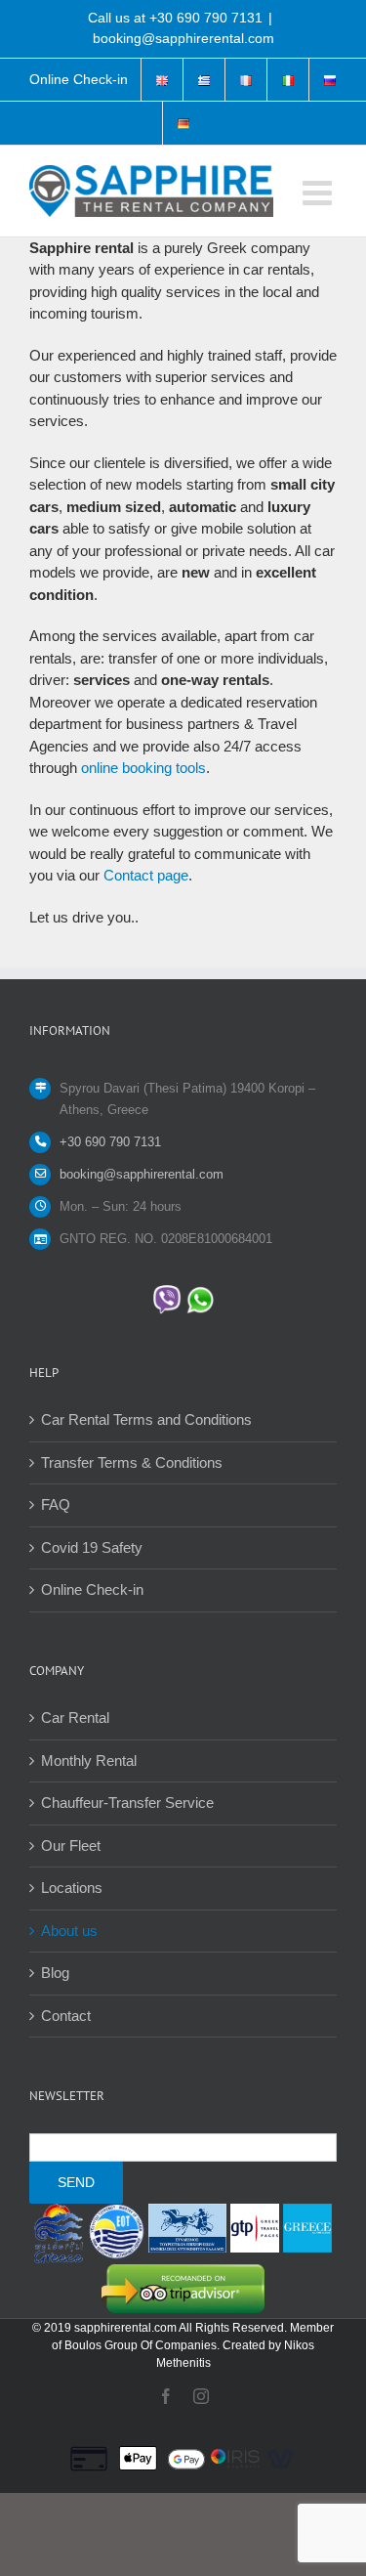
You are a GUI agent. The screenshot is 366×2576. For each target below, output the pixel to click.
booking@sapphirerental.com (183, 38)
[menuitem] (79, 80)
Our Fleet (71, 1846)
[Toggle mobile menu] (320, 192)
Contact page (146, 875)
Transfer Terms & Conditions (132, 1462)
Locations (72, 1888)
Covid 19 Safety (92, 1547)
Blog (55, 1973)
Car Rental (75, 1717)
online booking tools (143, 768)
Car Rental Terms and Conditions (146, 1419)
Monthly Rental (89, 1760)
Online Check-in (92, 1589)
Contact (66, 2016)
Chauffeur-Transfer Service (127, 1803)
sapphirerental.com (125, 2328)
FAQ (56, 1504)
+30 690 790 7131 (206, 18)
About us (69, 1931)
